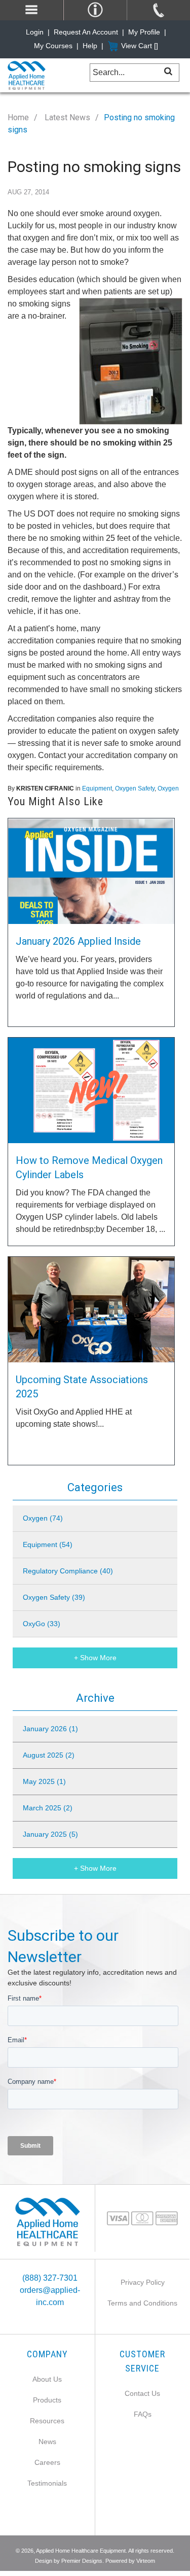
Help (90, 46)
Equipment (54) (48, 1544)
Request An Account (86, 32)
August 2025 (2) (49, 1755)
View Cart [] (140, 46)
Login (35, 32)
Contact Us (142, 2393)
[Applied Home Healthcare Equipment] (47, 2222)
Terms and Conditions (142, 2303)
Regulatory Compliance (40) (68, 1571)
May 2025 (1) (44, 1781)
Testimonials (47, 2483)
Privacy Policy (143, 2282)
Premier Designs (82, 2561)
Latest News (66, 117)
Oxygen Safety (135, 788)
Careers (47, 2462)
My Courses (53, 46)
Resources (47, 2421)
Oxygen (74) (43, 1518)
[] (168, 71)
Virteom (146, 2561)
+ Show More (95, 1658)
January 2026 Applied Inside (78, 941)
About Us (47, 2379)
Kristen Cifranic (45, 788)
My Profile (144, 32)
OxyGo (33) (42, 1624)
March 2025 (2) (48, 1808)
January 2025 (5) (50, 1834)
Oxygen (168, 788)
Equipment (97, 788)
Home (18, 117)
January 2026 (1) (50, 1729)
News (47, 2442)
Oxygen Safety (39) (54, 1597)
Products (47, 2400)
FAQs (143, 2414)
